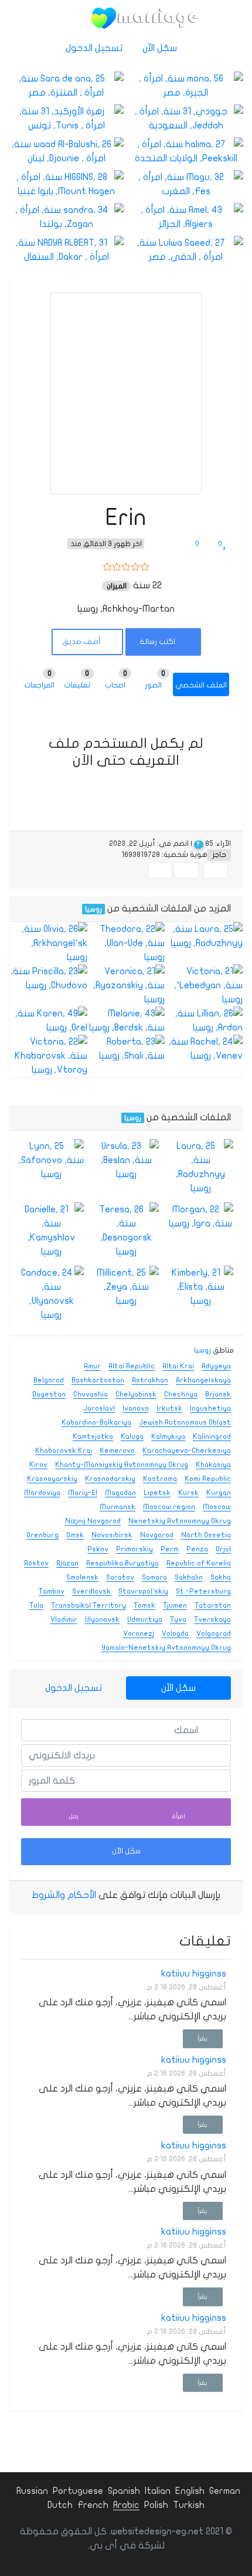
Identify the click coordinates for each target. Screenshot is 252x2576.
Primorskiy (134, 1549)
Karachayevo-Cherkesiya (187, 1450)
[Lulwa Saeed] (186, 250)
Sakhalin (189, 1577)
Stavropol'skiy (143, 1591)
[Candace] (51, 1294)
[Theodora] (126, 943)
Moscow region (169, 1507)
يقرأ (202, 2038)
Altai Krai (178, 1366)
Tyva (178, 1619)
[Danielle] (51, 1231)
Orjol (223, 1549)
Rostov (36, 1563)
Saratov (120, 1577)
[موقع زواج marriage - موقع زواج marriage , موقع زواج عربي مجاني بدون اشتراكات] (145, 18)
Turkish (189, 2505)
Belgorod (49, 1380)
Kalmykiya (168, 1436)
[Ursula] (126, 1160)
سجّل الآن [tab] (178, 1688)
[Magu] (186, 184)
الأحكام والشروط (64, 1895)
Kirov (38, 1465)
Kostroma (160, 1479)
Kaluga (132, 1436)
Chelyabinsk (136, 1394)
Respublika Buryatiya (122, 1563)
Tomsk (144, 1605)
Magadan (120, 1493)
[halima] (186, 151)
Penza (197, 1549)
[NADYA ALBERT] (66, 250)
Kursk (188, 1493)
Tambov (52, 1591)
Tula (36, 1605)
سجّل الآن (161, 48)
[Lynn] (51, 1160)
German (225, 2491)
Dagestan (49, 1394)
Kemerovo (117, 1450)
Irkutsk (169, 1408)
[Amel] (186, 217)
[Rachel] (204, 1049)
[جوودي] (186, 118)
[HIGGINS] (66, 184)
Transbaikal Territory (88, 1605)
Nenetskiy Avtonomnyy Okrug (180, 1521)
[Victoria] (204, 985)
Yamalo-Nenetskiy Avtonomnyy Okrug (166, 1648)
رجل (74, 1816)
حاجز (219, 855)
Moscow (217, 1507)
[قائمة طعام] (67, 18)
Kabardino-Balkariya (96, 1422)
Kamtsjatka (93, 1436)
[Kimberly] (201, 1287)
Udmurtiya (145, 1619)
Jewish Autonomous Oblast (185, 1422)
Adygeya (216, 1366)
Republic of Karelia (199, 1563)
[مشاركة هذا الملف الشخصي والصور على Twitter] (186, 870)
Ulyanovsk (102, 1619)
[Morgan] (201, 1216)
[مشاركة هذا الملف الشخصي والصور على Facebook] (216, 870)
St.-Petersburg (203, 1591)
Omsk (75, 1535)
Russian (32, 2491)
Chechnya (181, 1394)
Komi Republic (208, 1479)
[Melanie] (126, 1021)
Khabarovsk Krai (64, 1450)
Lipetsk (157, 1493)
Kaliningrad (212, 1436)
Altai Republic (132, 1366)
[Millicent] (126, 1287)
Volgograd (214, 1633)
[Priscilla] (48, 978)
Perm (170, 1549)
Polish (156, 2505)
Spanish (124, 2491)
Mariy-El (83, 1493)
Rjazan (67, 1563)
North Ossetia (206, 1535)
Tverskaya (212, 1619)
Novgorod (157, 1535)
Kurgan (219, 1493)
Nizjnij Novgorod (93, 1521)
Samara (154, 1577)
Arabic (126, 2505)
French (93, 2505)
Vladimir (64, 1619)
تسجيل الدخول (95, 48)
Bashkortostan (98, 1380)
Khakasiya (213, 1465)
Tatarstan (213, 1605)
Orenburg (42, 1535)
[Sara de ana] (66, 86)
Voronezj (139, 1633)
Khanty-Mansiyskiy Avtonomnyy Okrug (122, 1465)
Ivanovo (136, 1408)
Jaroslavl (99, 1408)
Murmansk (118, 1507)
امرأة (179, 1816)
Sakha (221, 1577)
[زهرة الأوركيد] (66, 118)
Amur (92, 1366)
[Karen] (48, 1021)
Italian (158, 2491)
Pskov (98, 1549)
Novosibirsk (112, 1535)
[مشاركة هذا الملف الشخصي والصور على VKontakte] (160, 870)
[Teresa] (126, 1231)
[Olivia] (48, 943)
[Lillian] (204, 1021)
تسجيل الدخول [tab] (74, 1688)
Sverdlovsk (91, 1591)
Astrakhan (150, 1380)
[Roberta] (126, 1049)
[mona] (186, 86)
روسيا (93, 909)
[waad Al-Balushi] (66, 151)
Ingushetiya (210, 1408)
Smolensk (82, 1577)
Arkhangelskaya (203, 1380)
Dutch (60, 2505)
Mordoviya (42, 1493)
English (190, 2491)
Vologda (175, 1633)
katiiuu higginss (194, 1974)
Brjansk (218, 1394)
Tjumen (175, 1605)
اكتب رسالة (158, 642)
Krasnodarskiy (110, 1479)
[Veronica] (126, 985)
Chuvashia (91, 1394)
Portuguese (78, 2491)
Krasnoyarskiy (52, 1479)
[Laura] (204, 936)
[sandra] (66, 217)
